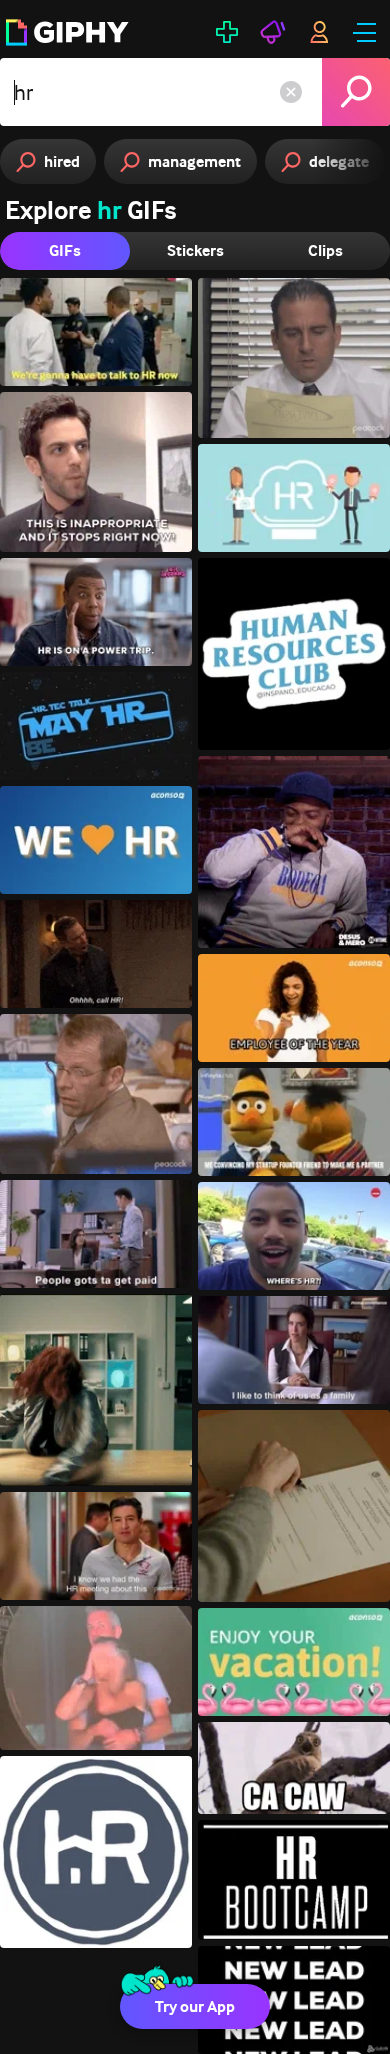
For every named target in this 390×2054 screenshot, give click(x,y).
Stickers (195, 250)
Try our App (195, 2006)
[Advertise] (273, 32)
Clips (325, 250)
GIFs (65, 250)
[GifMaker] (227, 32)
